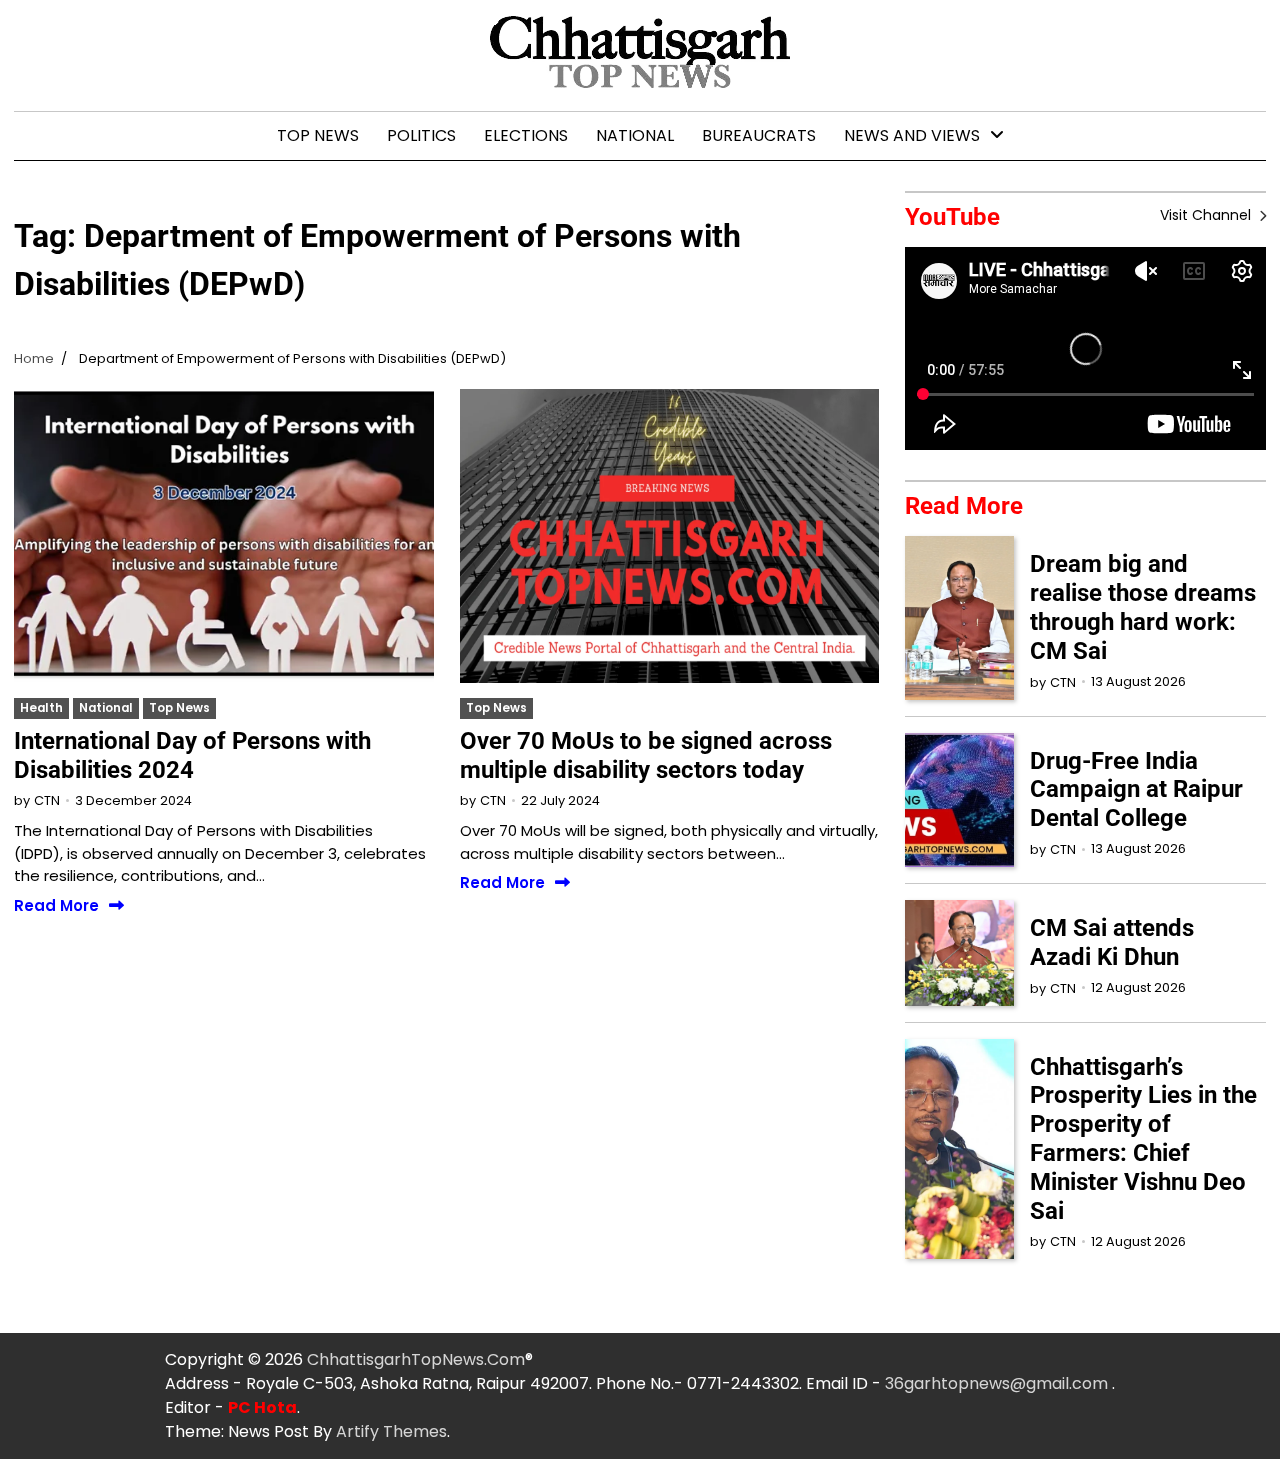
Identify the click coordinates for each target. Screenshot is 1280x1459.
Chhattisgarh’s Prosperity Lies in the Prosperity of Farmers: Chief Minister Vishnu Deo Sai (1143, 1139)
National (635, 135)
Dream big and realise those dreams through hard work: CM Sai (1143, 607)
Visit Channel (1207, 215)
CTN (47, 800)
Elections (526, 135)
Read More (56, 906)
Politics (421, 135)
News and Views (912, 135)
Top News (318, 135)
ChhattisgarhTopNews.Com (416, 1359)
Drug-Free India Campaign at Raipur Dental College (1136, 790)
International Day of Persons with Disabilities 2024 (192, 755)
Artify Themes (391, 1431)
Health (41, 708)
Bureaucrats (759, 135)
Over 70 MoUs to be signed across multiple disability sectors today (646, 755)
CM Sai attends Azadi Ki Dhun (1112, 942)
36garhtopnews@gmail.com (998, 1383)
